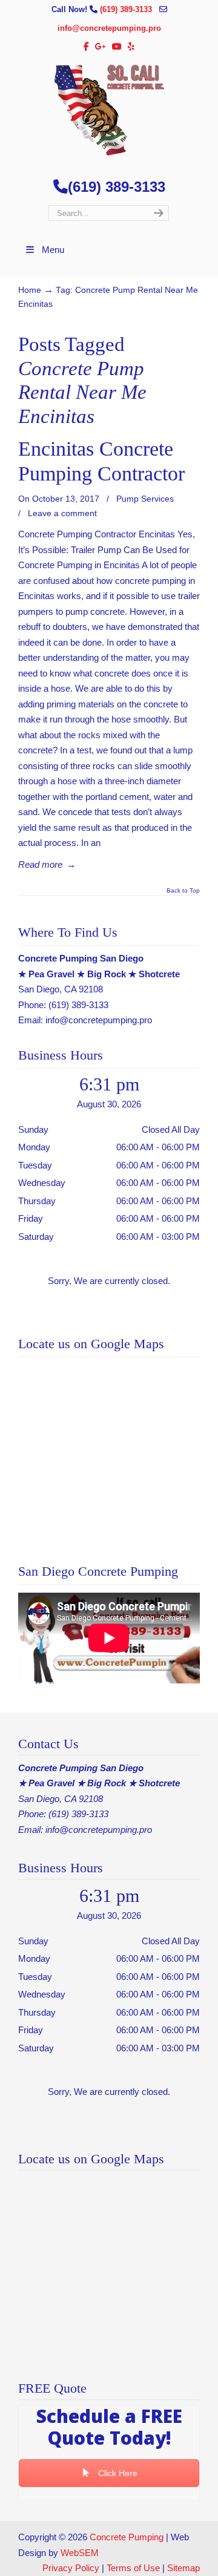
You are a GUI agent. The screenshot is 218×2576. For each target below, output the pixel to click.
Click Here (117, 2473)
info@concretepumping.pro (109, 28)
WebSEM (80, 2553)
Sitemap (183, 2568)
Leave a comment (62, 513)
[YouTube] (117, 47)
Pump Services (145, 499)
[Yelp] (131, 47)
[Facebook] (87, 47)
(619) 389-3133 (127, 9)
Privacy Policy (71, 2568)
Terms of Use (133, 2568)
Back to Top (183, 891)
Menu (53, 250)
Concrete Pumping (127, 2537)
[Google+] (101, 47)
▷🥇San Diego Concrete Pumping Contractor (109, 110)
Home (30, 290)
